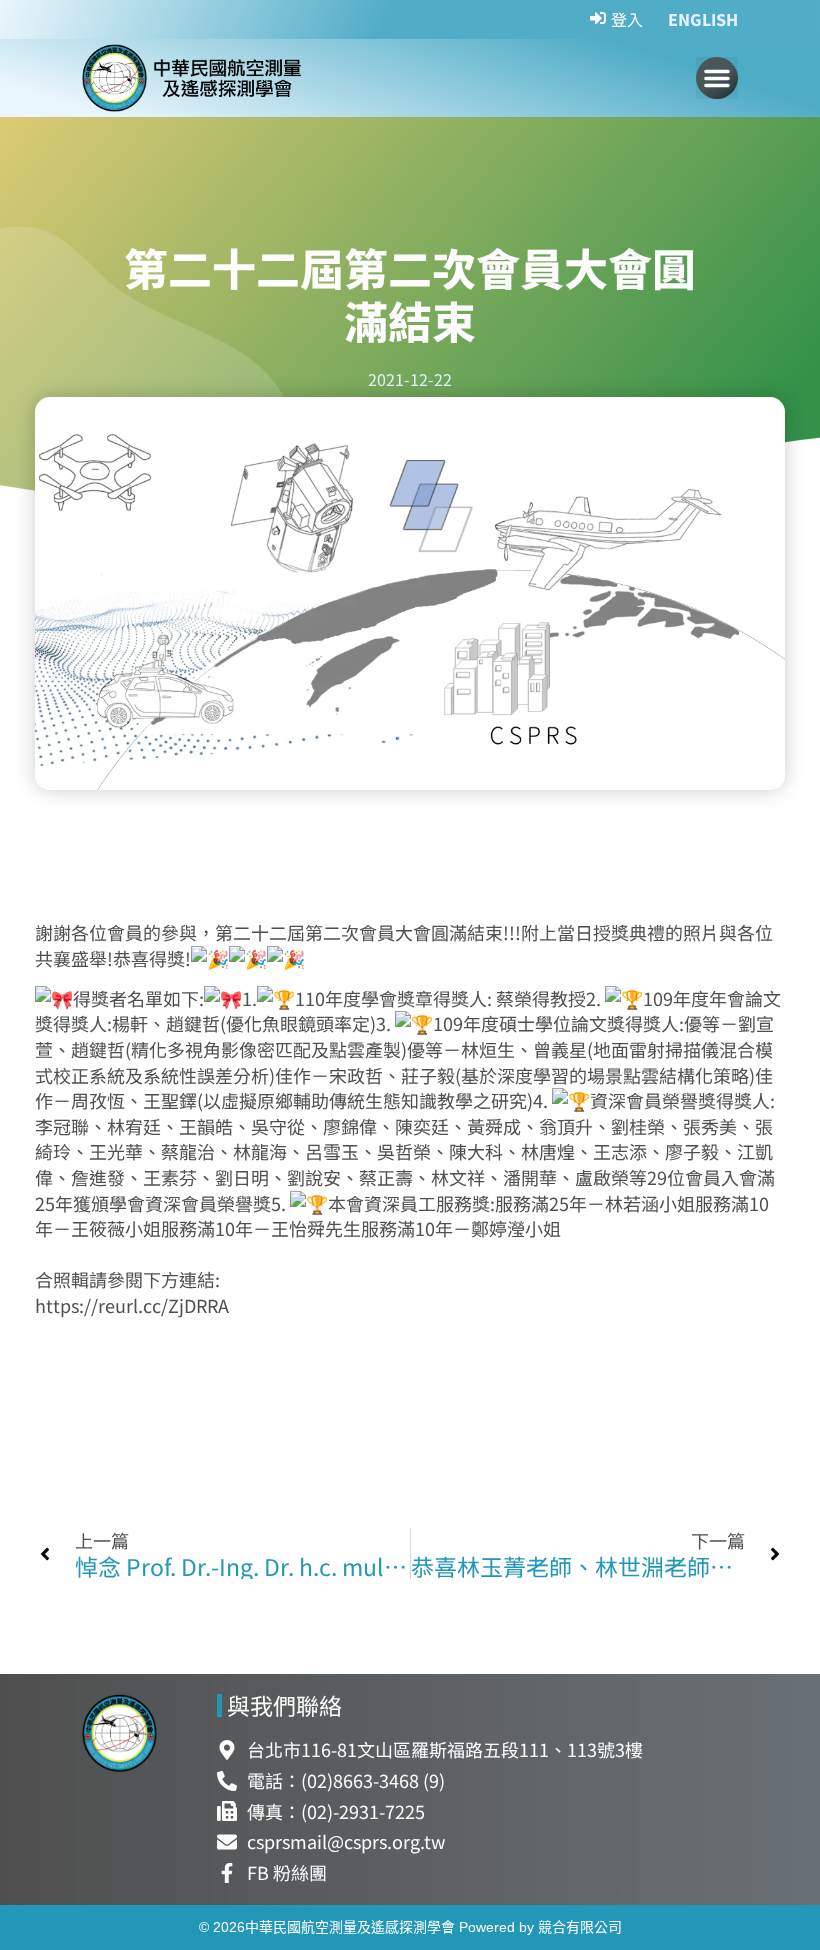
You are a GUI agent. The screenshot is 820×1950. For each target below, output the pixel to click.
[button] (717, 78)
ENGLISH (703, 19)
